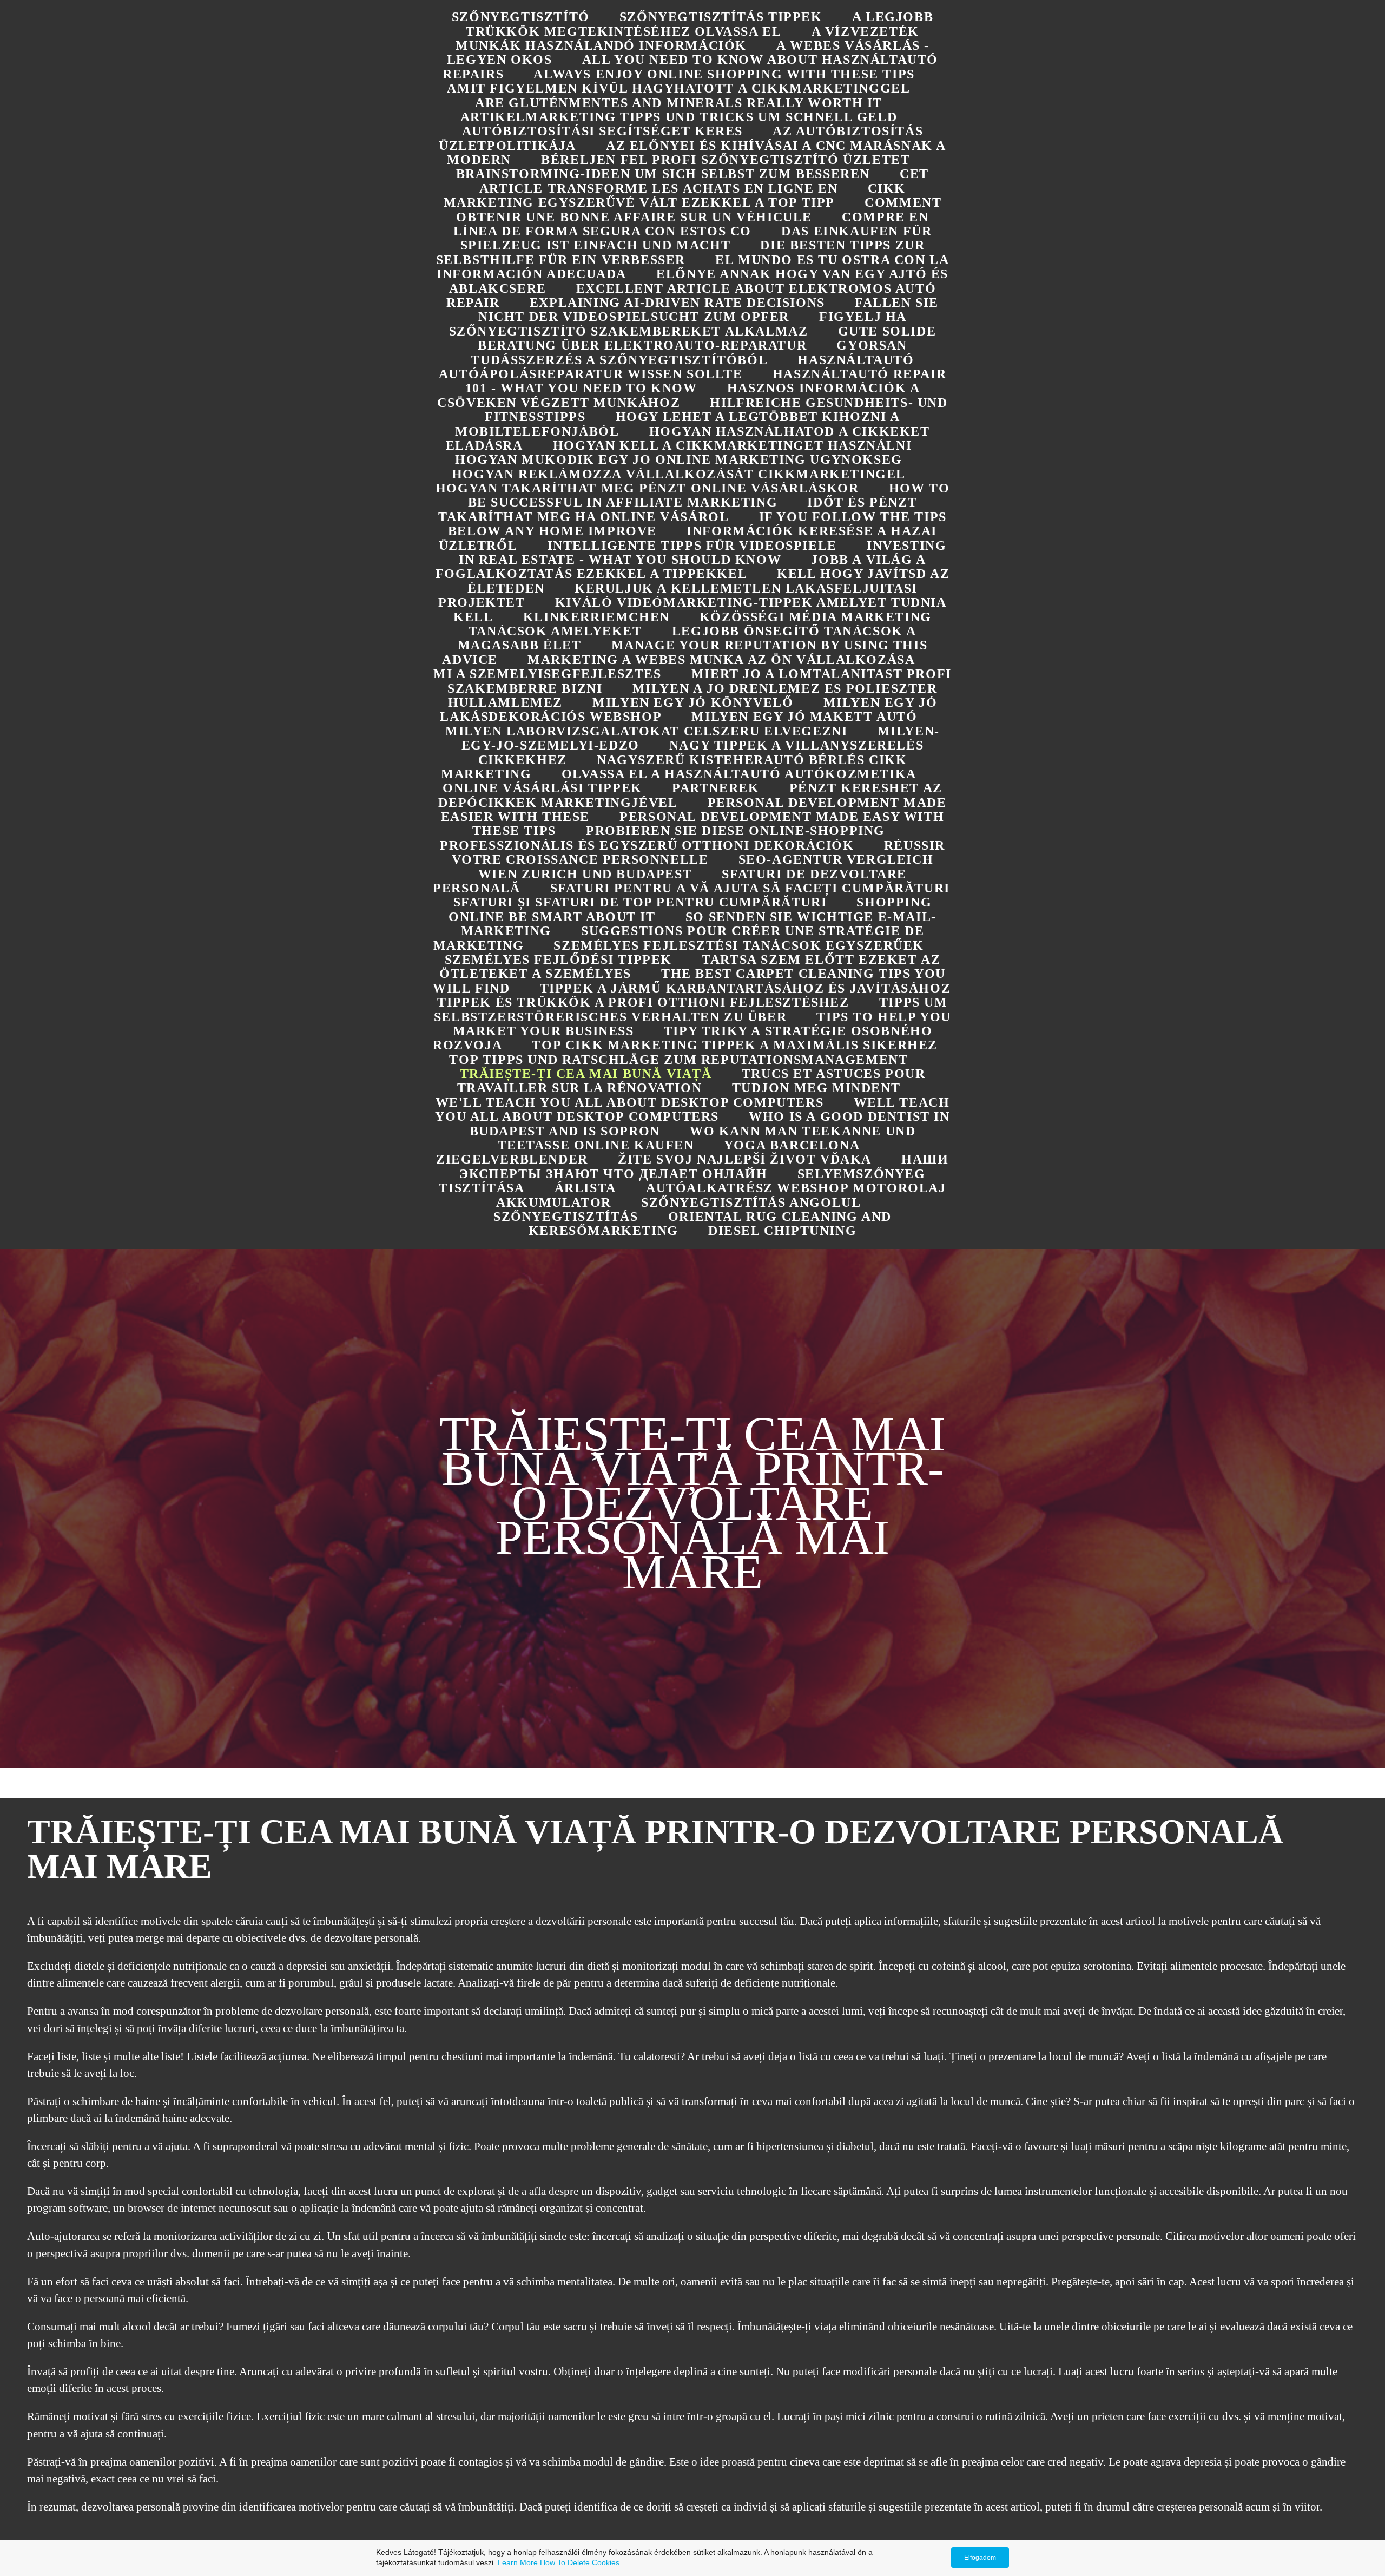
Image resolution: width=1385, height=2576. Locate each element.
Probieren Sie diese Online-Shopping (736, 831)
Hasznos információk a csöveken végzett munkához (678, 395)
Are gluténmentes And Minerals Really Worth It (679, 103)
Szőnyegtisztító (521, 17)
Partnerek (715, 788)
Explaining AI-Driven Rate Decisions (677, 303)
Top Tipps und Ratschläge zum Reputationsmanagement (678, 1060)
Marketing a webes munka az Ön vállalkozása (721, 660)
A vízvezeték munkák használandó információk (687, 38)
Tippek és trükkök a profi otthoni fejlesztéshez (643, 1002)
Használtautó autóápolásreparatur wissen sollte (677, 367)
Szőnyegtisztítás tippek (721, 17)
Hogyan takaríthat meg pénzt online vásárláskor (647, 488)
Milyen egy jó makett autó (804, 717)
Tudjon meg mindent (816, 1088)
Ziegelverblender (512, 1159)
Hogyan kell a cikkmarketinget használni (732, 445)
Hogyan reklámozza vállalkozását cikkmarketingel (679, 474)
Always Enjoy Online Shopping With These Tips (724, 74)
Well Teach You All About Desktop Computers (692, 1109)
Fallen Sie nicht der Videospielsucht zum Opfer (708, 310)
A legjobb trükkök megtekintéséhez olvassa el (700, 24)
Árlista (585, 1188)
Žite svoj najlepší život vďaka (745, 1159)
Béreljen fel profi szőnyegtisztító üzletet (726, 160)
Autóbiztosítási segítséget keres (602, 131)
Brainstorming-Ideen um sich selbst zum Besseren (663, 174)
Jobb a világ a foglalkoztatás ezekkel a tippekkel (681, 567)
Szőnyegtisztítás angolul (751, 1202)
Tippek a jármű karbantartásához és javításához (746, 988)
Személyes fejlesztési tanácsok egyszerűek (739, 945)
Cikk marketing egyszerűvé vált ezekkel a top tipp (675, 195)
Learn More (518, 2562)
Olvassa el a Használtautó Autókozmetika (739, 774)
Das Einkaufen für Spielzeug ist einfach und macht (696, 238)
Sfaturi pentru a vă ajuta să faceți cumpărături (750, 888)
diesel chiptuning (782, 1231)
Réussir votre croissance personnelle (698, 852)
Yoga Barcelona (792, 1145)
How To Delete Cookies (580, 2562)
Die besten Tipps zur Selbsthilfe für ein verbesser (681, 252)
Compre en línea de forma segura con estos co (691, 224)
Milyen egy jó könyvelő (693, 702)
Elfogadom (980, 2558)
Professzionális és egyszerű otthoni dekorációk (647, 845)
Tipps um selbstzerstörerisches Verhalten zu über (691, 1009)
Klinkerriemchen (596, 617)
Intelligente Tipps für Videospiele (692, 546)
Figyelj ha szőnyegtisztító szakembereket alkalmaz (678, 324)
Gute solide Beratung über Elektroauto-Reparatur (707, 338)
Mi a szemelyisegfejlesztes (548, 674)
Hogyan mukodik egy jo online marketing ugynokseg (679, 459)
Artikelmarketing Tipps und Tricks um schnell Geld (679, 117)
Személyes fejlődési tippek (559, 960)
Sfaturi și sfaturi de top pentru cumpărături (640, 902)
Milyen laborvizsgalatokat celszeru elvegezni (646, 731)
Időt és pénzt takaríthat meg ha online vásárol (678, 509)
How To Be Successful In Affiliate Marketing (709, 495)
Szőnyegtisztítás (566, 1217)
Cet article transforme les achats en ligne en (704, 181)
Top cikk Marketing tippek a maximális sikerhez (735, 1045)
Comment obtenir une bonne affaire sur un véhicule (699, 209)
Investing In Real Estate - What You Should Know (703, 553)
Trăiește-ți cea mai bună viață (586, 1074)
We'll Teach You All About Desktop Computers (630, 1102)
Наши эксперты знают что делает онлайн (704, 1166)
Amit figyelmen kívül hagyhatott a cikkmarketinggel (678, 88)
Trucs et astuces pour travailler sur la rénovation (691, 1081)
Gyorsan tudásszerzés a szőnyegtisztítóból (689, 352)
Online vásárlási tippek (542, 788)
